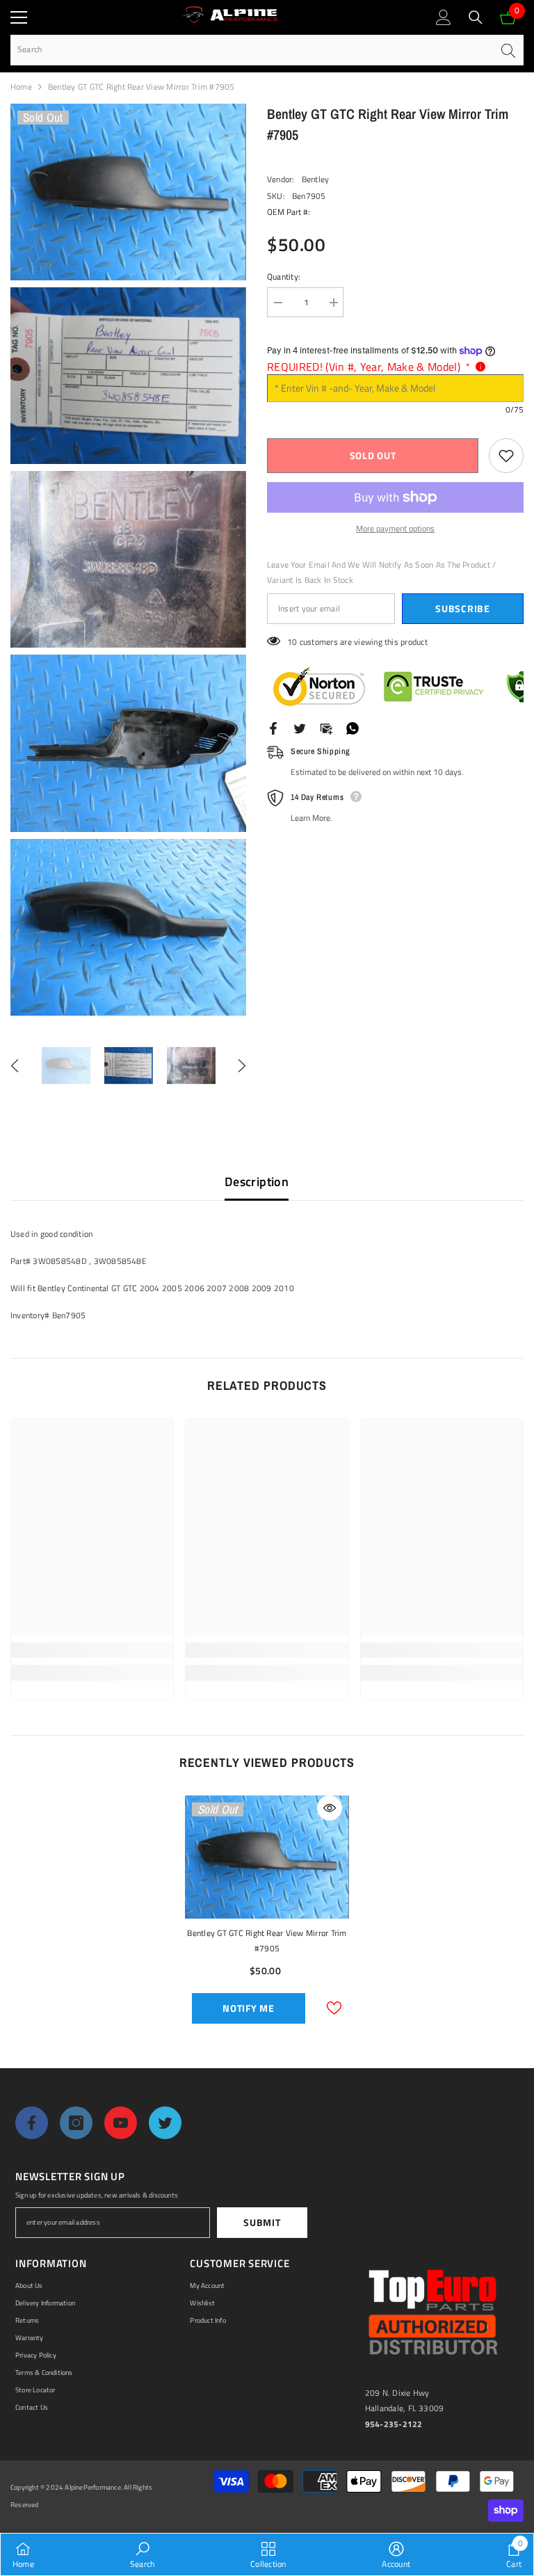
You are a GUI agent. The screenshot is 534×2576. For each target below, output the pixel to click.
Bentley (316, 179)
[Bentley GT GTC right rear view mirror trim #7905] (267, 1857)
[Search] (476, 17)
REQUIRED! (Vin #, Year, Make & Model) (369, 367)
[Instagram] (76, 2123)
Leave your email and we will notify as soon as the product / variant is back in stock (381, 572)
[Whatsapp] (353, 727)
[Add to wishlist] (506, 456)
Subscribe (462, 608)
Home (21, 87)
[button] (15, 1066)
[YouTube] (121, 2123)
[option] (66, 1066)
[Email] (326, 727)
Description (257, 1182)
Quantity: (284, 277)
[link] (92, 1650)
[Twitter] (300, 727)
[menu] (19, 17)
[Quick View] (330, 1808)
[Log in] (444, 17)
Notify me (248, 2008)
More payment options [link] (395, 528)
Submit (262, 2222)
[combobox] (251, 50)
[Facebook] (273, 727)
